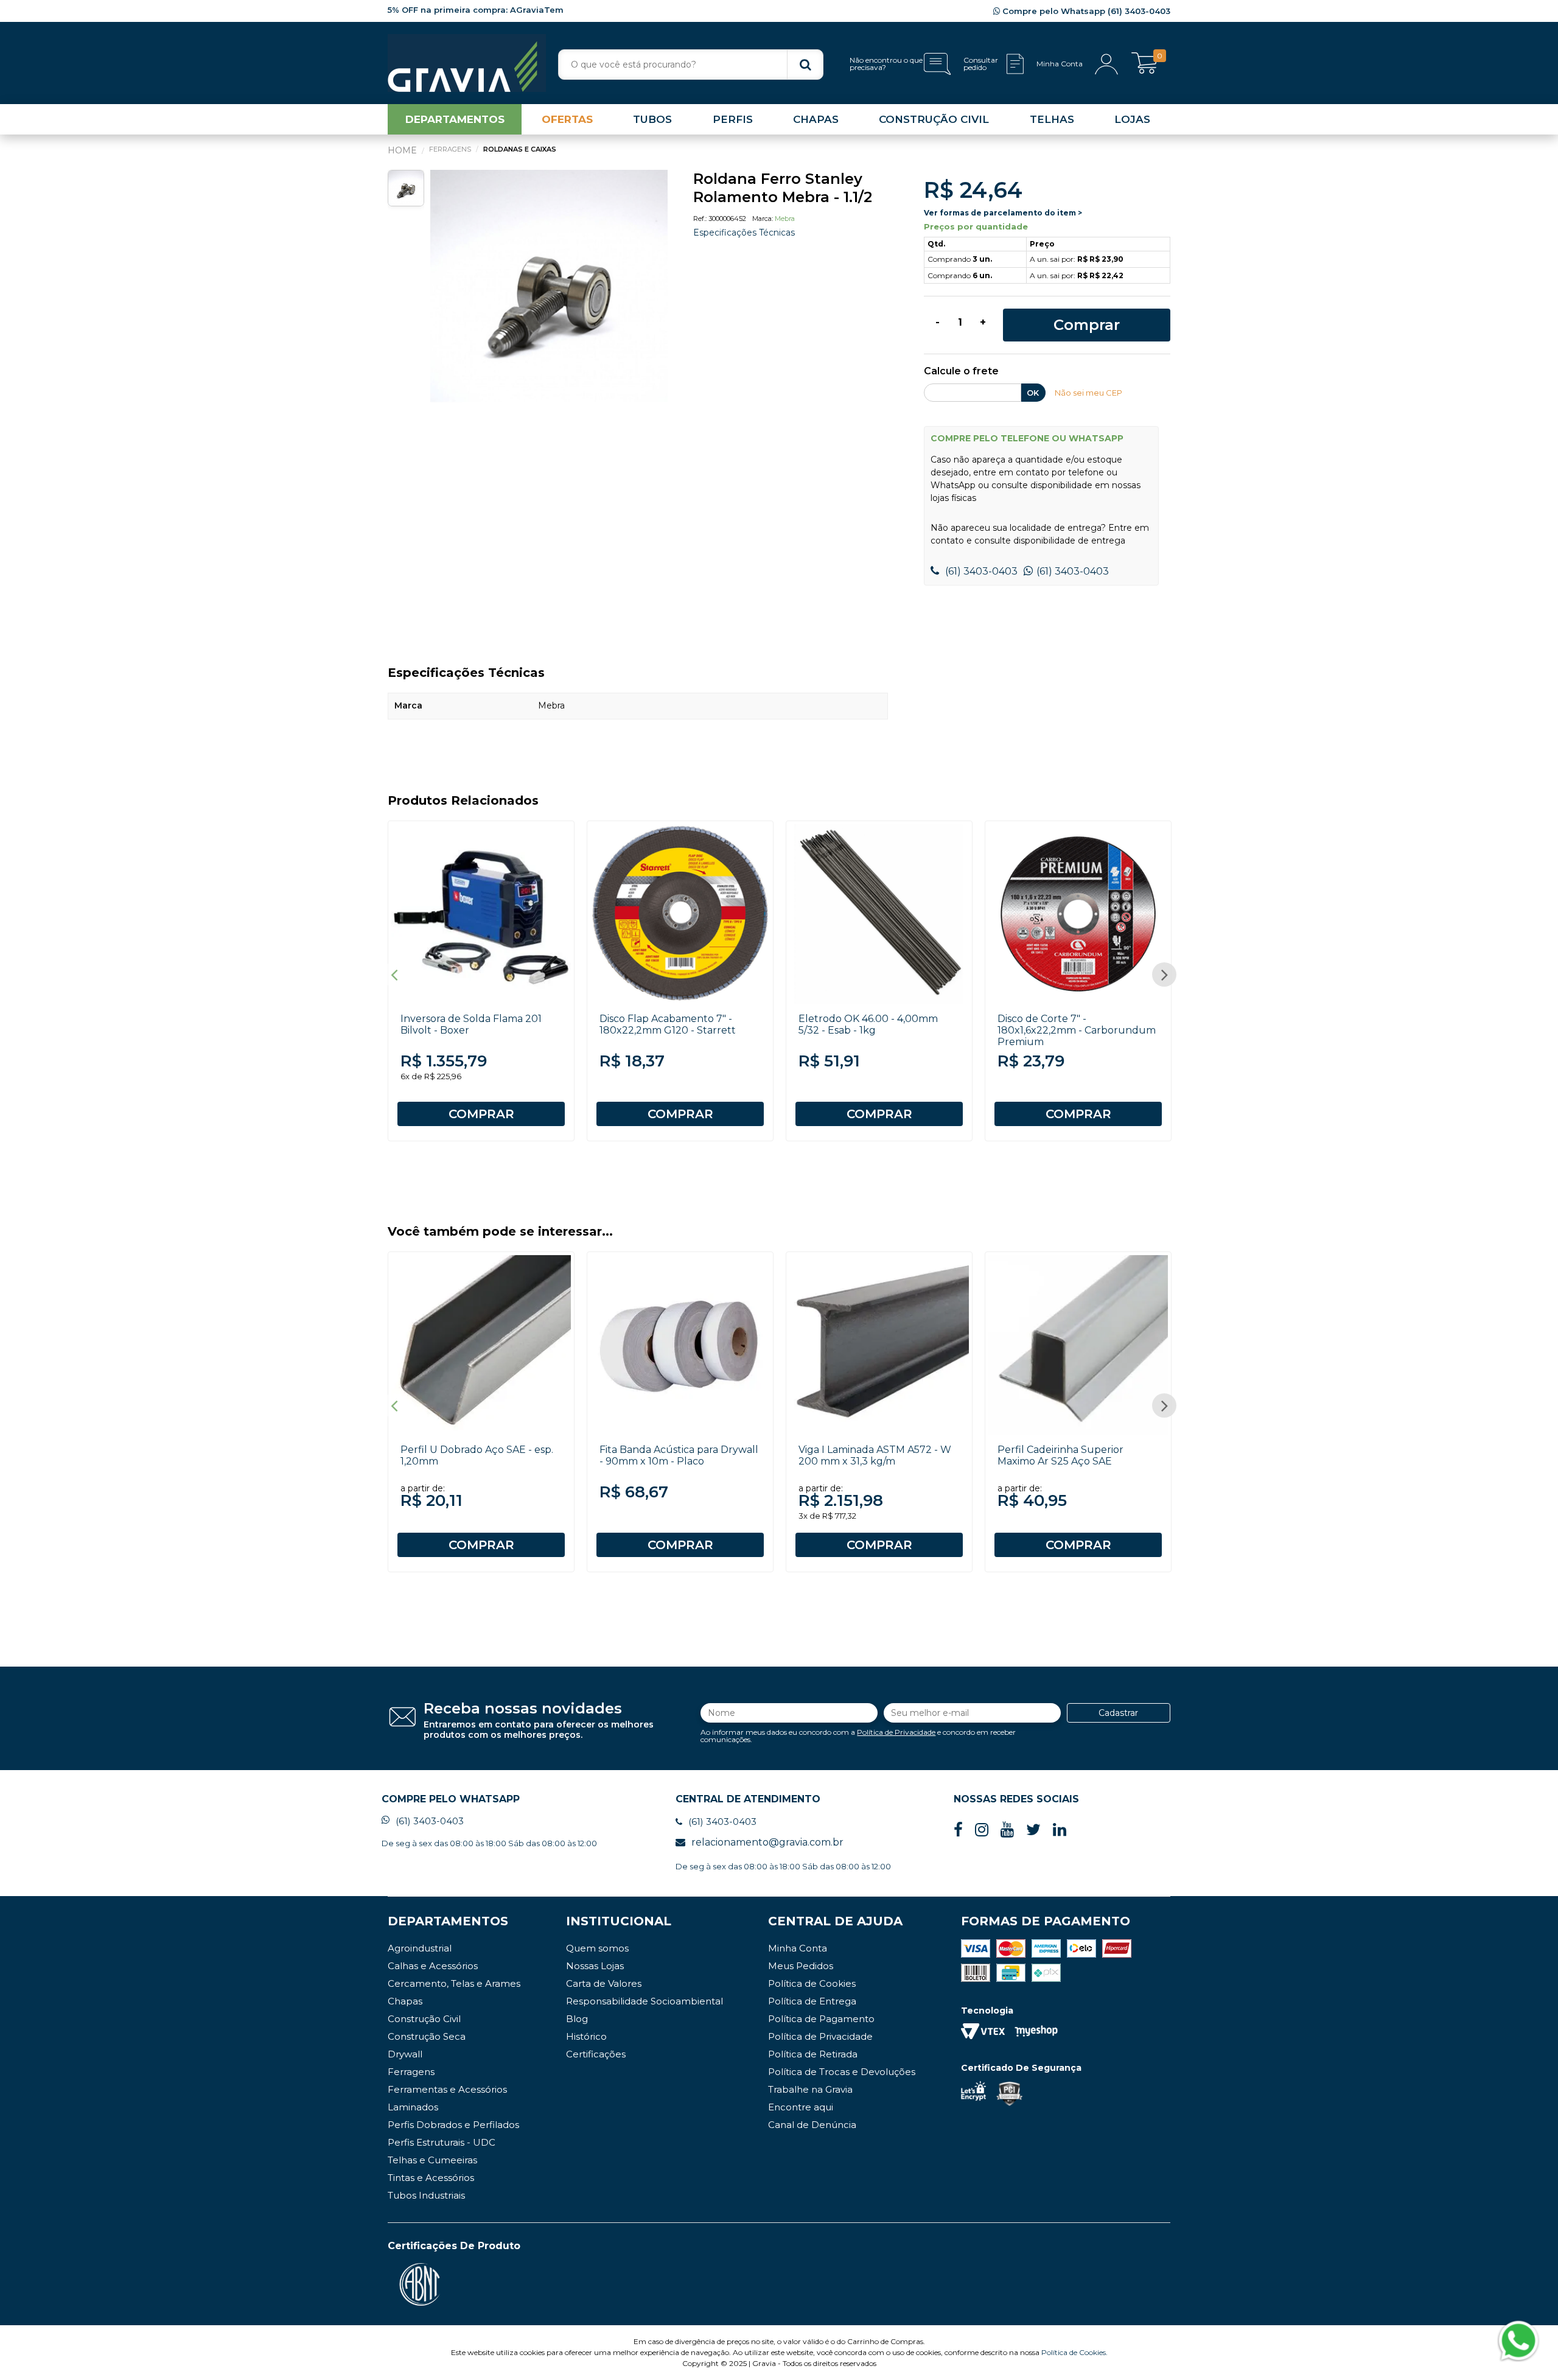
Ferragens (411, 2072)
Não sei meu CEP (1088, 393)
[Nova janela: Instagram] (982, 1830)
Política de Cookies (812, 1983)
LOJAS (1132, 119)
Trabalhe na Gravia (810, 2089)
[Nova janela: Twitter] (1033, 1830)
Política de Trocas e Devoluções (842, 2072)
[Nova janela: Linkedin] (1060, 1830)
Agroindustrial (420, 1948)
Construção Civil (424, 2019)
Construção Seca (427, 2036)
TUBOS (652, 119)
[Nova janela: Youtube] (1007, 1830)
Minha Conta (798, 1948)
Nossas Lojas (595, 1966)
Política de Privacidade (896, 1732)
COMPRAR (481, 1114)
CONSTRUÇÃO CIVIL (934, 119)
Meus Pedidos (801, 1966)
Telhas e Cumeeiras (432, 2160)
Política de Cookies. (1074, 2352)
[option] (549, 289)
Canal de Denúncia (812, 2125)
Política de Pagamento (821, 2019)
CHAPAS (816, 119)
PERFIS (733, 119)
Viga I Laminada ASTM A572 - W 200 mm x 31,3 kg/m (875, 1455)
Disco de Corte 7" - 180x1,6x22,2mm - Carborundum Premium (1077, 1030)
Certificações (596, 2054)
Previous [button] (394, 975)
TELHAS (1052, 119)
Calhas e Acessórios (433, 1966)
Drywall (405, 2054)
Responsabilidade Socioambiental (645, 2001)
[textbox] (691, 65)
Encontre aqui (801, 2107)
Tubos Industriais (426, 2195)
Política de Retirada (813, 2054)
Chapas (405, 2001)
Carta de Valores (604, 1983)
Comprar (1087, 325)
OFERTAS (567, 119)
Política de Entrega (812, 2001)
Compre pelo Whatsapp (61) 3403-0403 (1085, 11)
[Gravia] (467, 63)
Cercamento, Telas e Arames (454, 1983)
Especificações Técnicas (744, 233)
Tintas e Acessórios (431, 2178)
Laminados (413, 2107)
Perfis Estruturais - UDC (442, 2142)
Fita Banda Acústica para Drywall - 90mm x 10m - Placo (679, 1455)
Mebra (785, 219)
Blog (577, 2019)
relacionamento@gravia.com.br (767, 1842)
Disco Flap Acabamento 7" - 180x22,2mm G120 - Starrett (668, 1024)
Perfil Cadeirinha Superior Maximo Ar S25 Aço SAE (1060, 1455)
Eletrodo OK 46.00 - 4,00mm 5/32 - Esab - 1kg (868, 1024)
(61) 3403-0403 (980, 571)
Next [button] (1164, 975)
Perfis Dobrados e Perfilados (453, 2125)
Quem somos (597, 1948)
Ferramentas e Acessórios (447, 2089)
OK (1033, 393)
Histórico (586, 2036)
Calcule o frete (961, 372)
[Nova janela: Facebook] (958, 1830)
